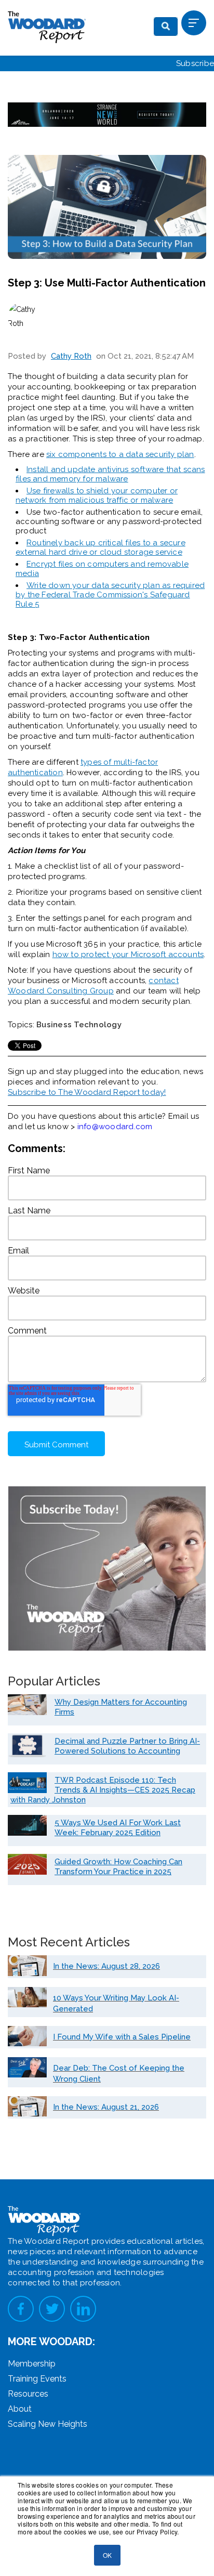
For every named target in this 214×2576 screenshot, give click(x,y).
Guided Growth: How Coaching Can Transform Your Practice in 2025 (118, 1867)
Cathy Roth (71, 356)
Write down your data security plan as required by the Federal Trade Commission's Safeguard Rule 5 (110, 595)
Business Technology (79, 1025)
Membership (32, 2364)
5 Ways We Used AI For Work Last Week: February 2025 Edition (118, 1828)
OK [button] (107, 2555)
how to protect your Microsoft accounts (128, 954)
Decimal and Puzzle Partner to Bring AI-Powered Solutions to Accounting (127, 1746)
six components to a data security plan (120, 454)
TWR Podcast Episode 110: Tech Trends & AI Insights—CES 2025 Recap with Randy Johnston (103, 1790)
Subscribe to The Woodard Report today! (87, 1092)
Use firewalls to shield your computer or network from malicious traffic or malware (97, 495)
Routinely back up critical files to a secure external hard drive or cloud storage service (101, 547)
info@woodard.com (115, 1127)
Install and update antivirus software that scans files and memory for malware (110, 474)
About (20, 2409)
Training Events (37, 2379)
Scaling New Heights (48, 2424)
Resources (28, 2394)
